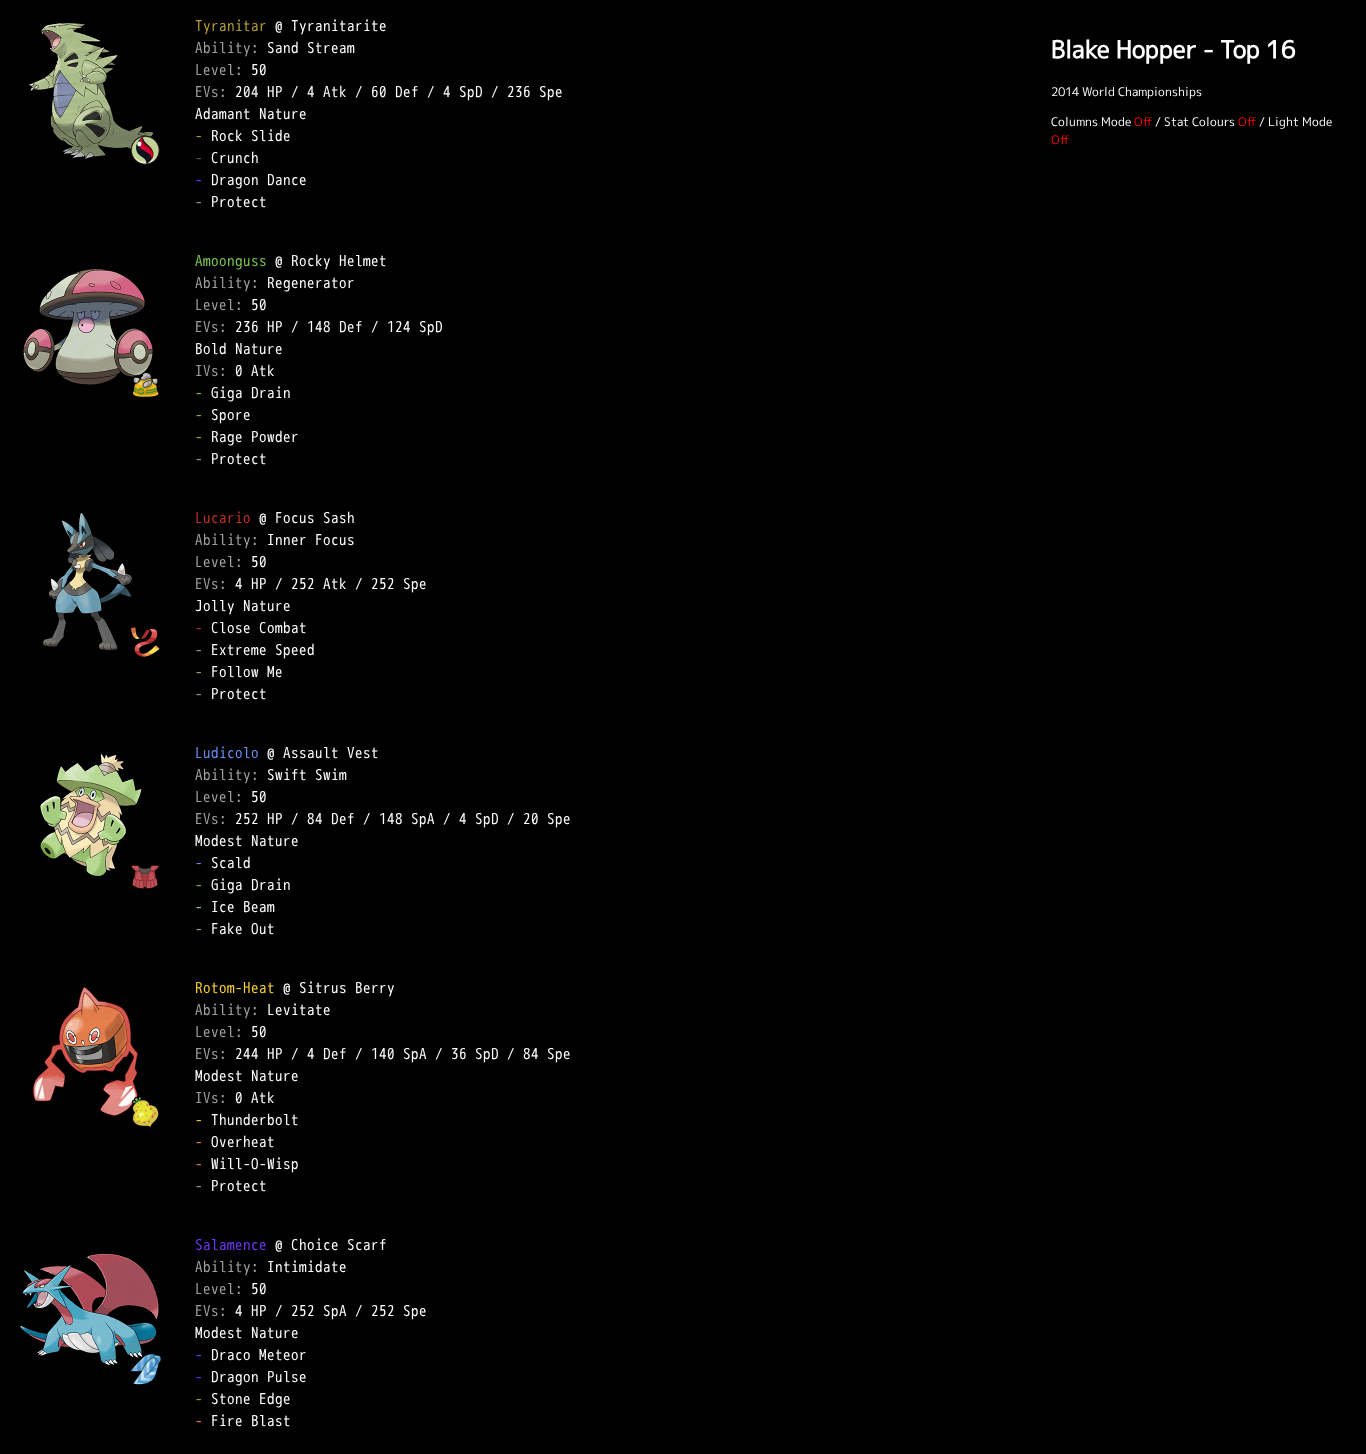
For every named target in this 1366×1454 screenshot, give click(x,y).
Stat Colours (1199, 121)
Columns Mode (1091, 121)
